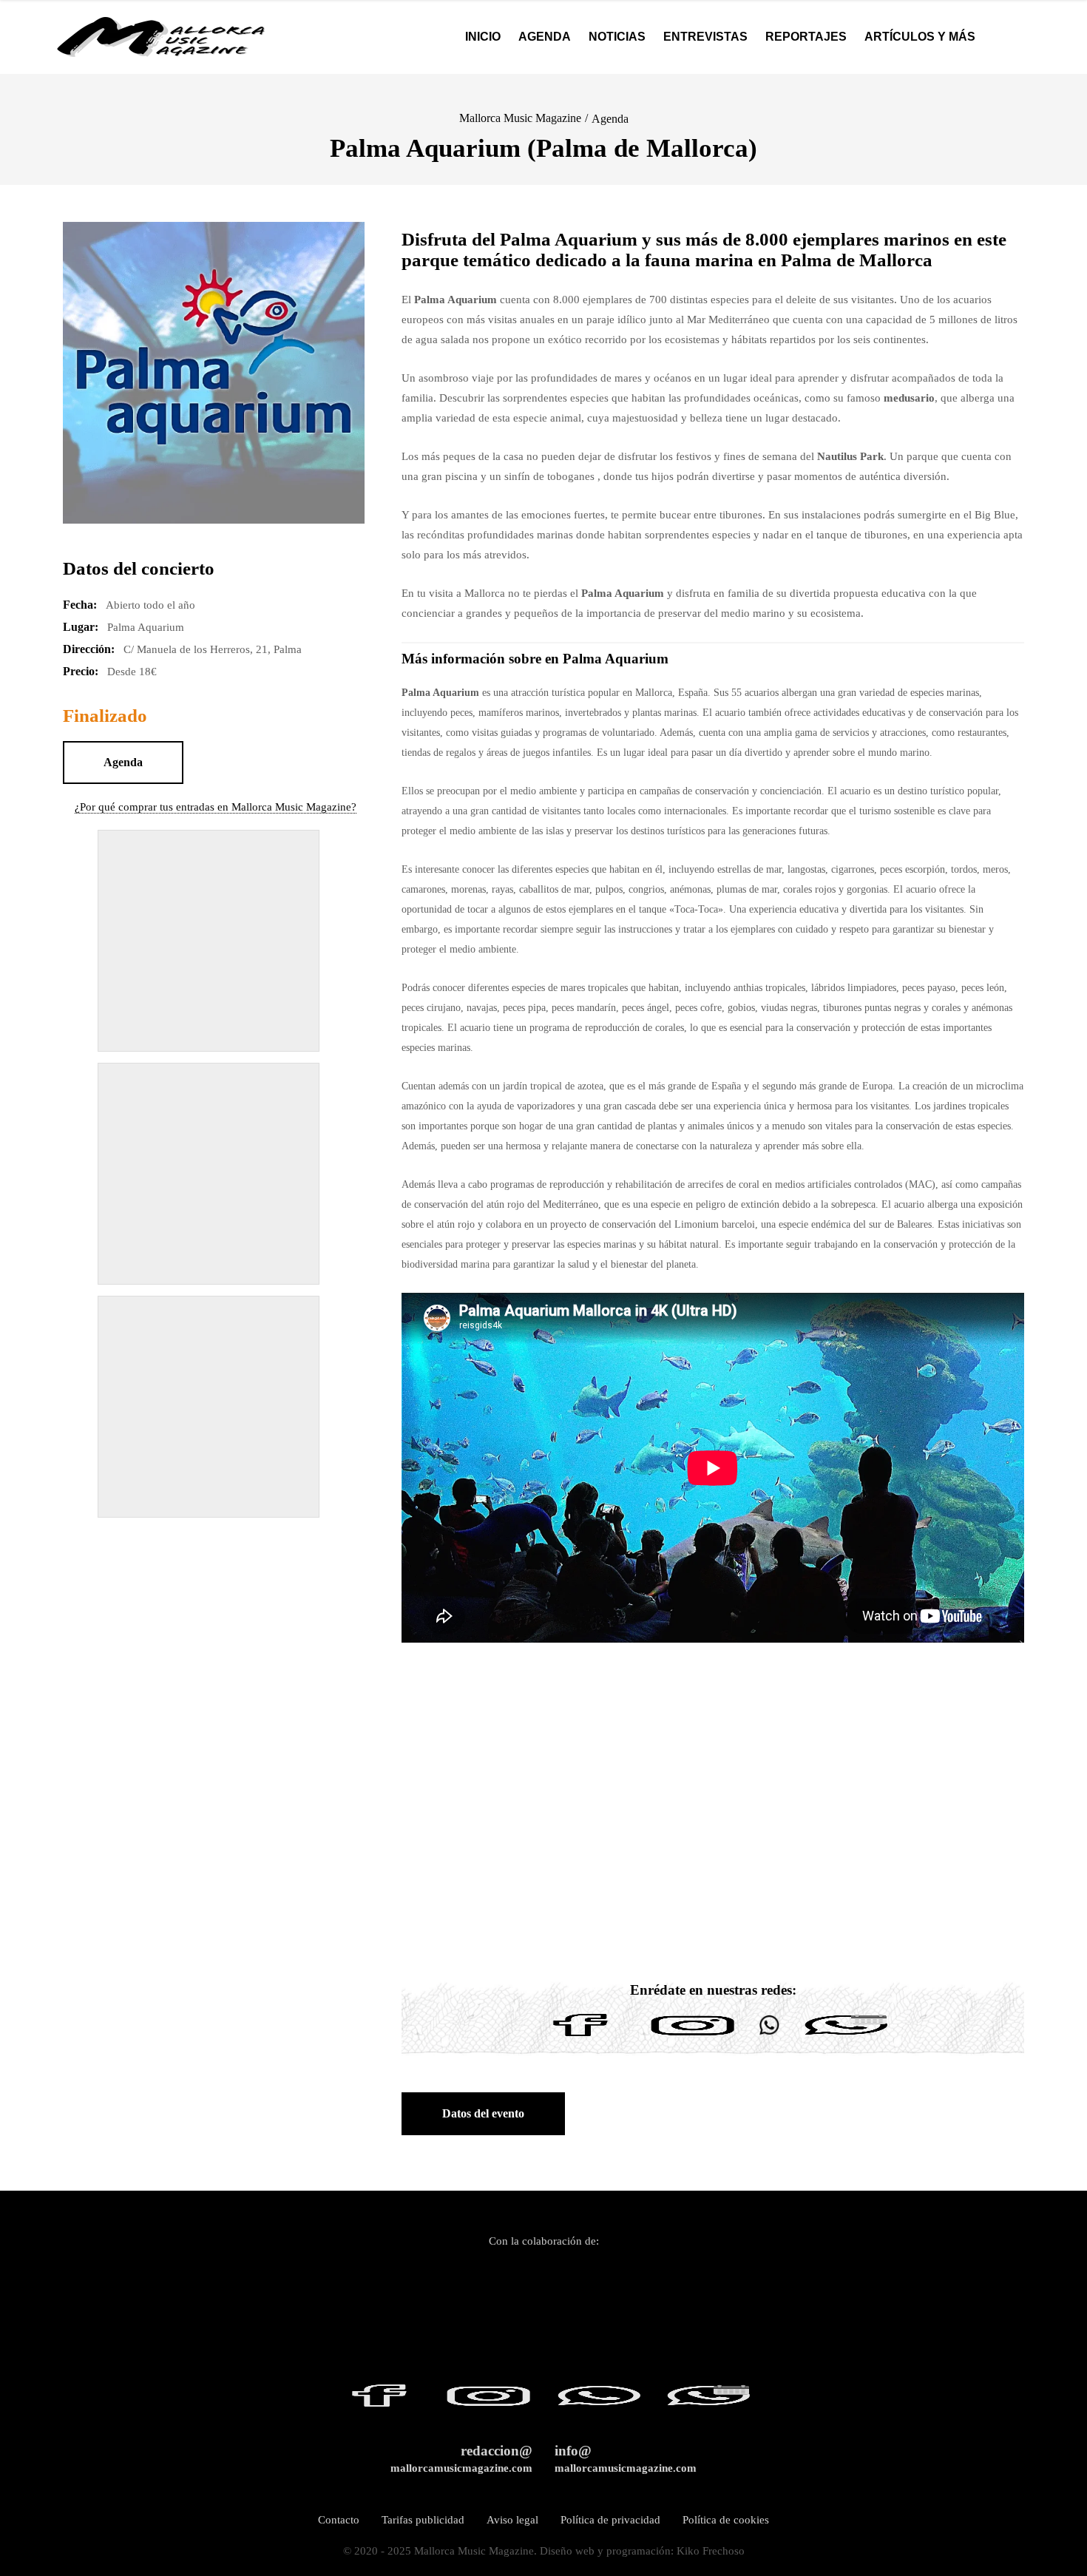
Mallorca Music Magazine (520, 118)
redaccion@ (461, 2459)
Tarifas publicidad (423, 2520)
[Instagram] (693, 2036)
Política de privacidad (610, 2520)
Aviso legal (512, 2520)
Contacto (339, 2520)
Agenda (610, 119)
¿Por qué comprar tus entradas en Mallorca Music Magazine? (216, 807)
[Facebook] (580, 2036)
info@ (626, 2459)
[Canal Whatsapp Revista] (769, 2036)
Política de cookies (726, 2520)
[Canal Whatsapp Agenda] (845, 2036)
